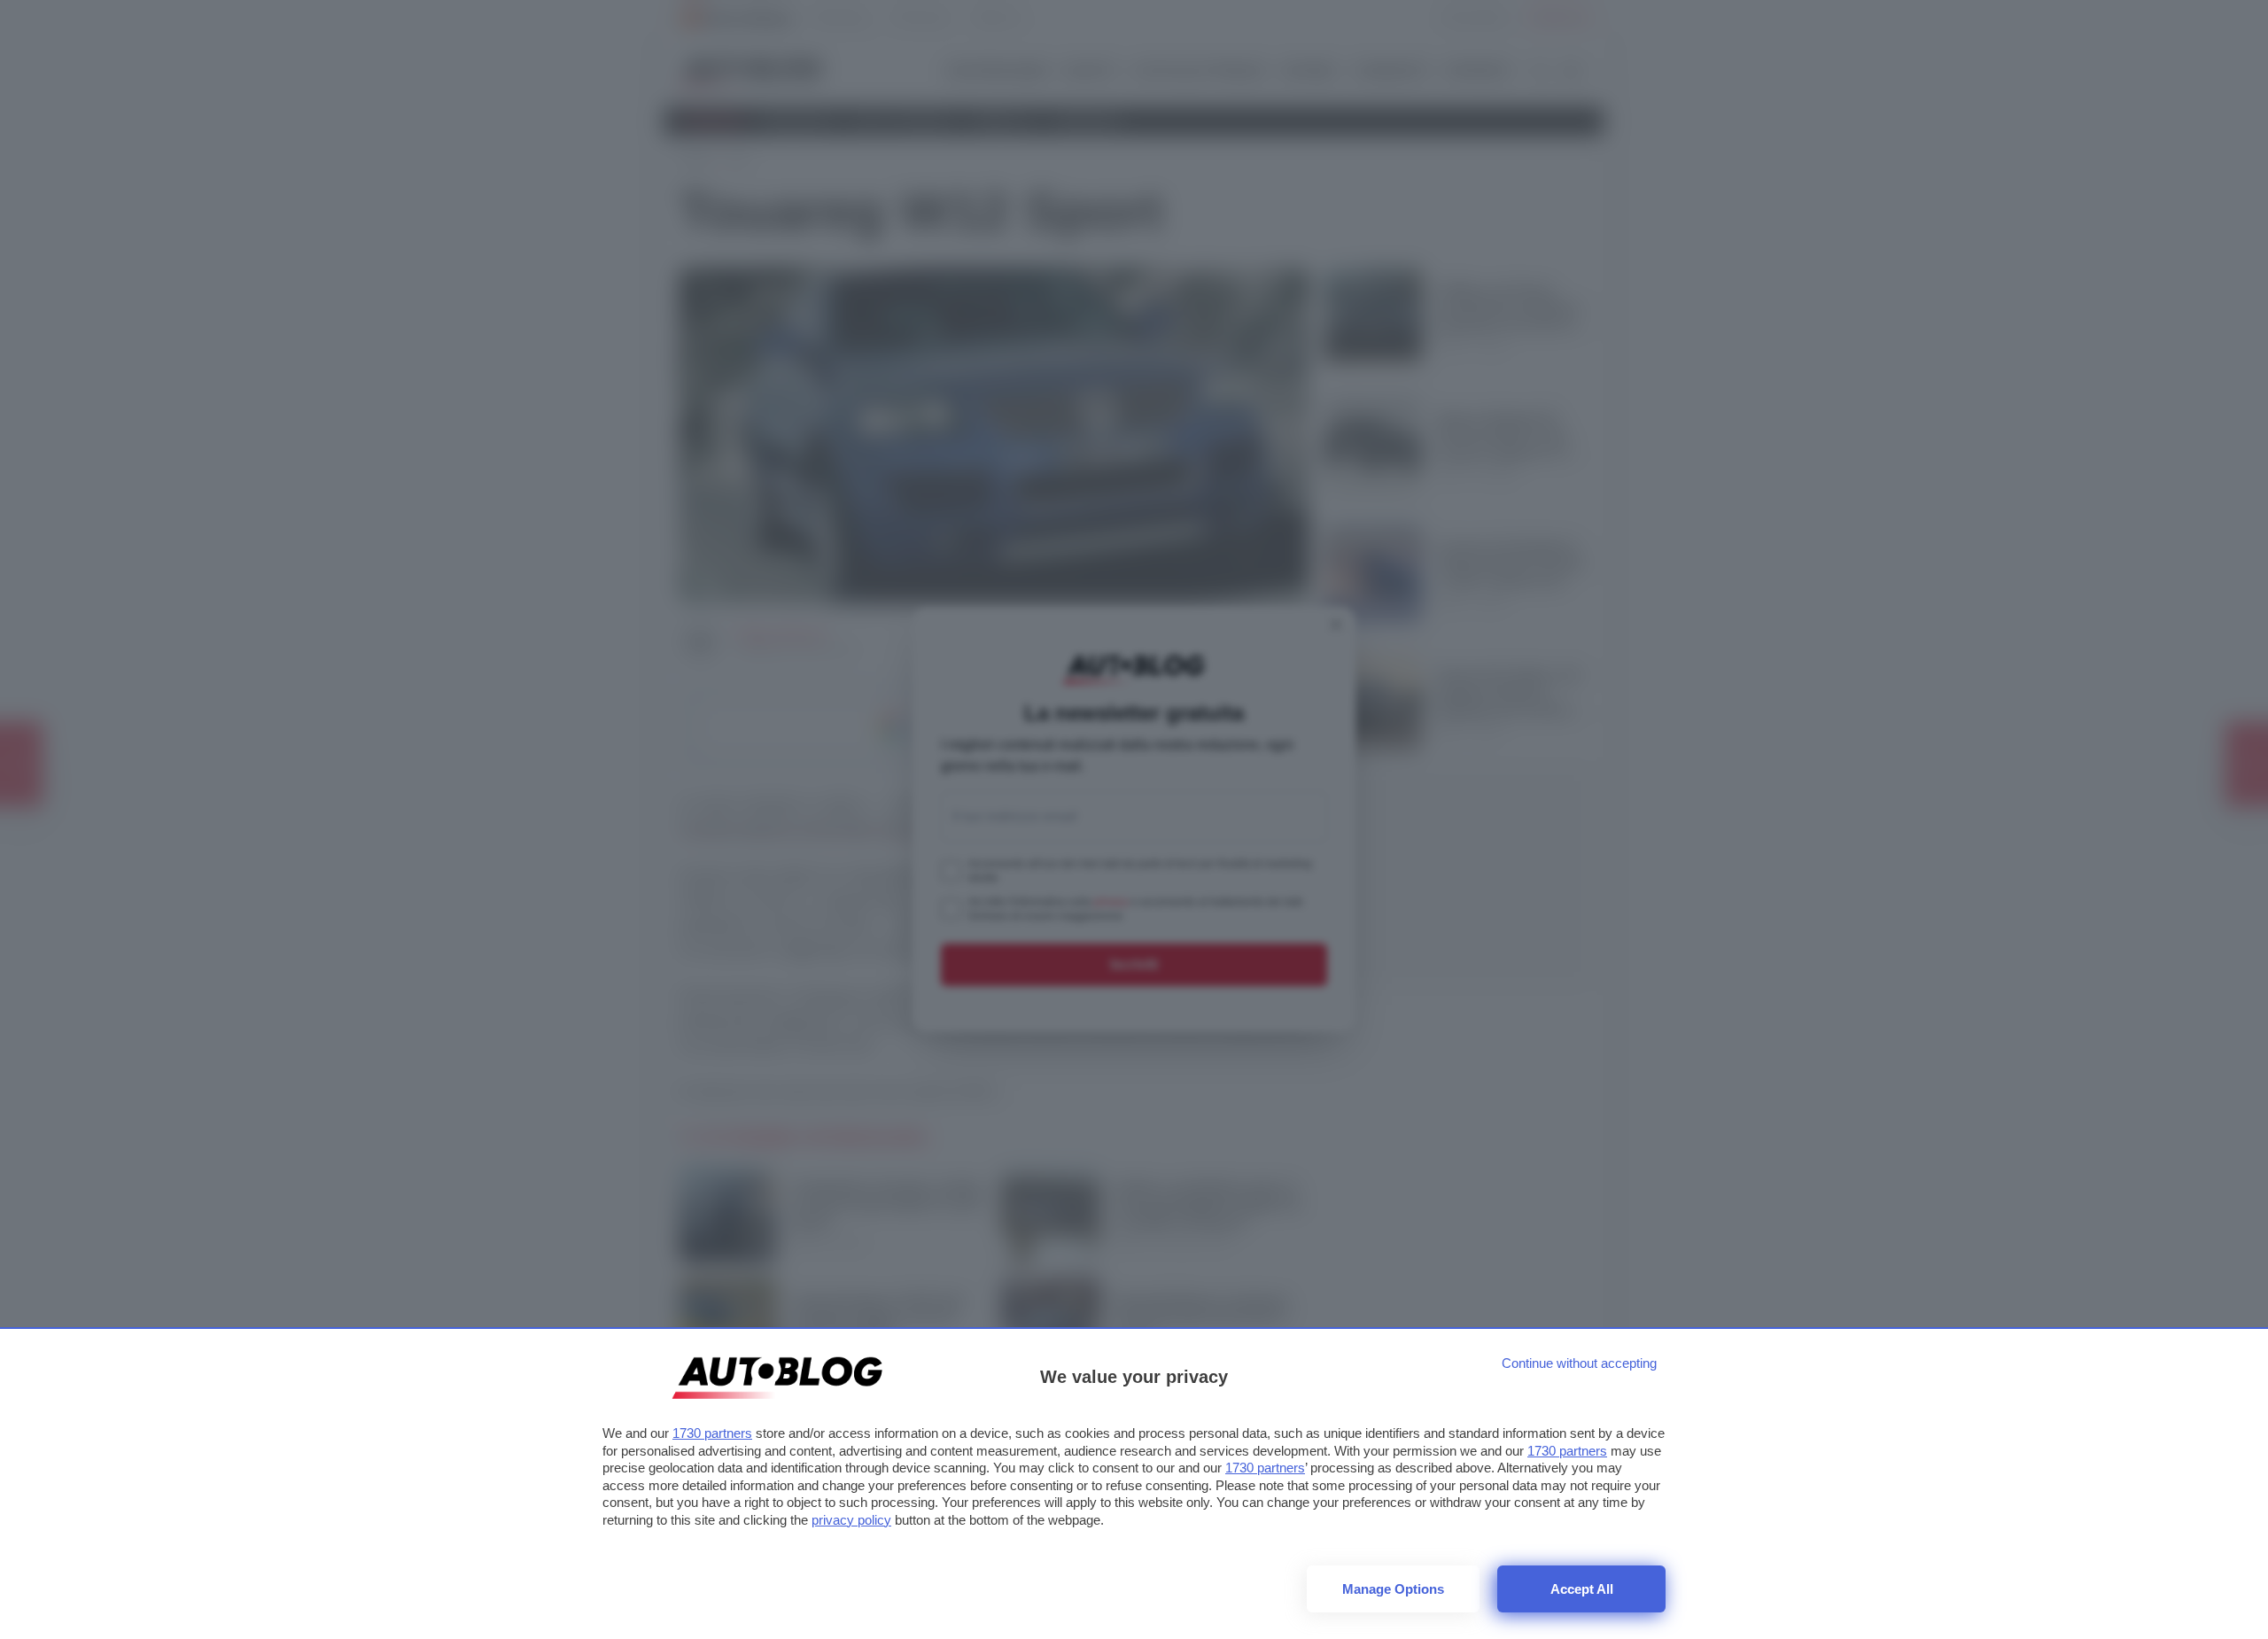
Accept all (1582, 1589)
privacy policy (851, 1520)
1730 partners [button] (712, 1433)
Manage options (1393, 1589)
